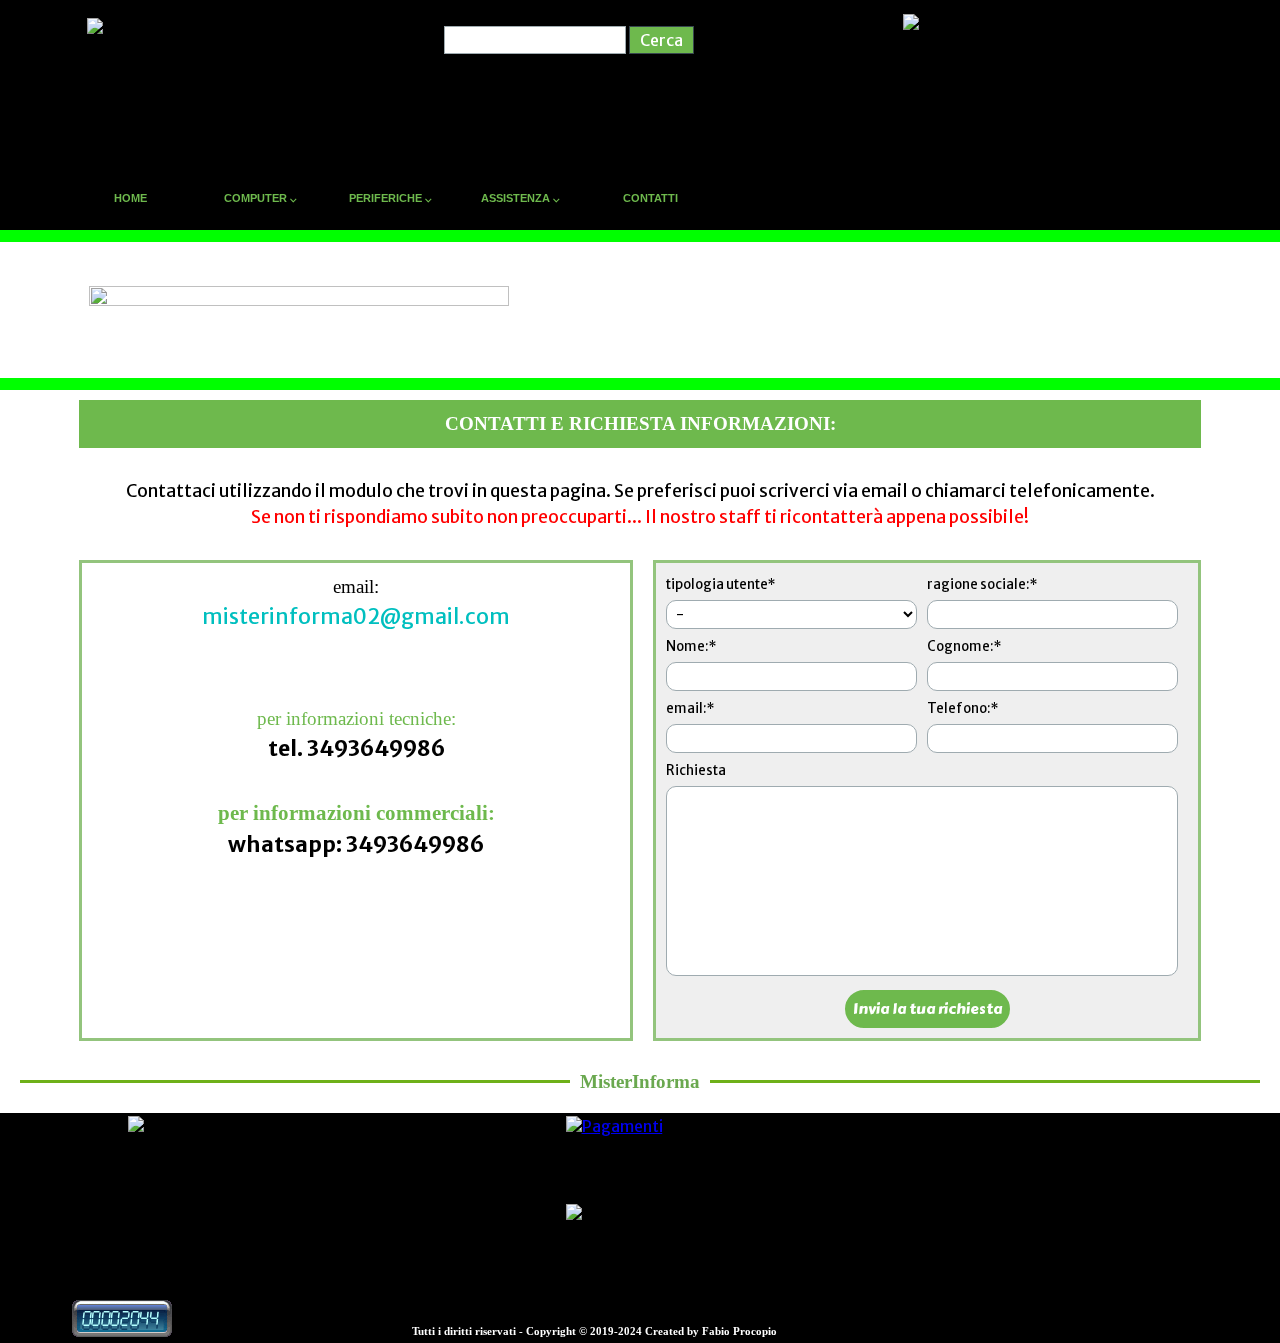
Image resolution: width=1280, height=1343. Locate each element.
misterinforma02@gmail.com (356, 616)
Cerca (661, 40)
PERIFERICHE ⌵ (390, 198)
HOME (130, 198)
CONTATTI (650, 198)
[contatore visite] (122, 1327)
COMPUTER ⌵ (260, 198)
